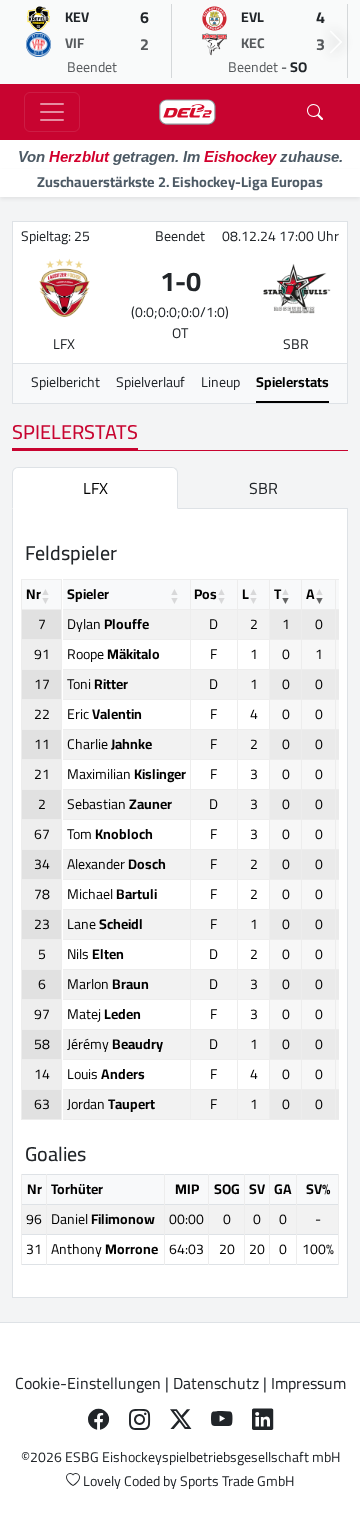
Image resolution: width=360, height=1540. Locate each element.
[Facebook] (98, 1419)
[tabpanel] (180, 903)
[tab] (95, 488)
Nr (33, 594)
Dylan (108, 624)
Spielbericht (65, 382)
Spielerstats (292, 382)
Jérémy (115, 1044)
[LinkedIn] (262, 1419)
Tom (110, 834)
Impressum (308, 1383)
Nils (95, 954)
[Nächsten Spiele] (336, 42)
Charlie (109, 744)
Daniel (103, 1219)
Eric (104, 714)
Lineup (220, 382)
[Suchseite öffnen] (315, 112)
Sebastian (119, 804)
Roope (113, 654)
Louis (106, 1074)
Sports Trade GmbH (237, 1481)
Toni (97, 684)
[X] (180, 1419)
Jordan (111, 1104)
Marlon (108, 984)
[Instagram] (139, 1419)
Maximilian (126, 774)
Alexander (116, 864)
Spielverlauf (150, 382)
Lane (105, 924)
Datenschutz (216, 1383)
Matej (104, 1014)
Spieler (88, 594)
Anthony (104, 1249)
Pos (205, 594)
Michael (112, 894)
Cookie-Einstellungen (88, 1383)
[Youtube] (221, 1419)
